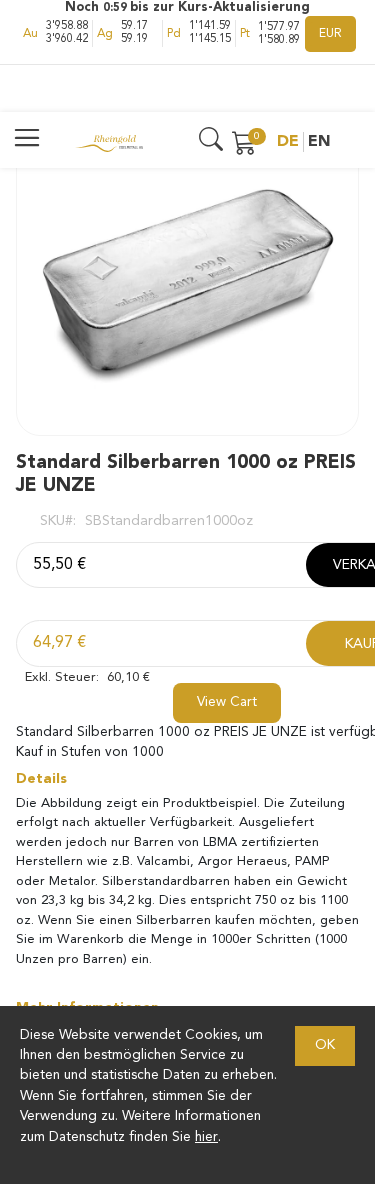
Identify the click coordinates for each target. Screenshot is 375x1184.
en (319, 142)
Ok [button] (325, 1045)
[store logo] (109, 142)
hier (206, 1137)
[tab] (187, 779)
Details (41, 779)
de (288, 142)
